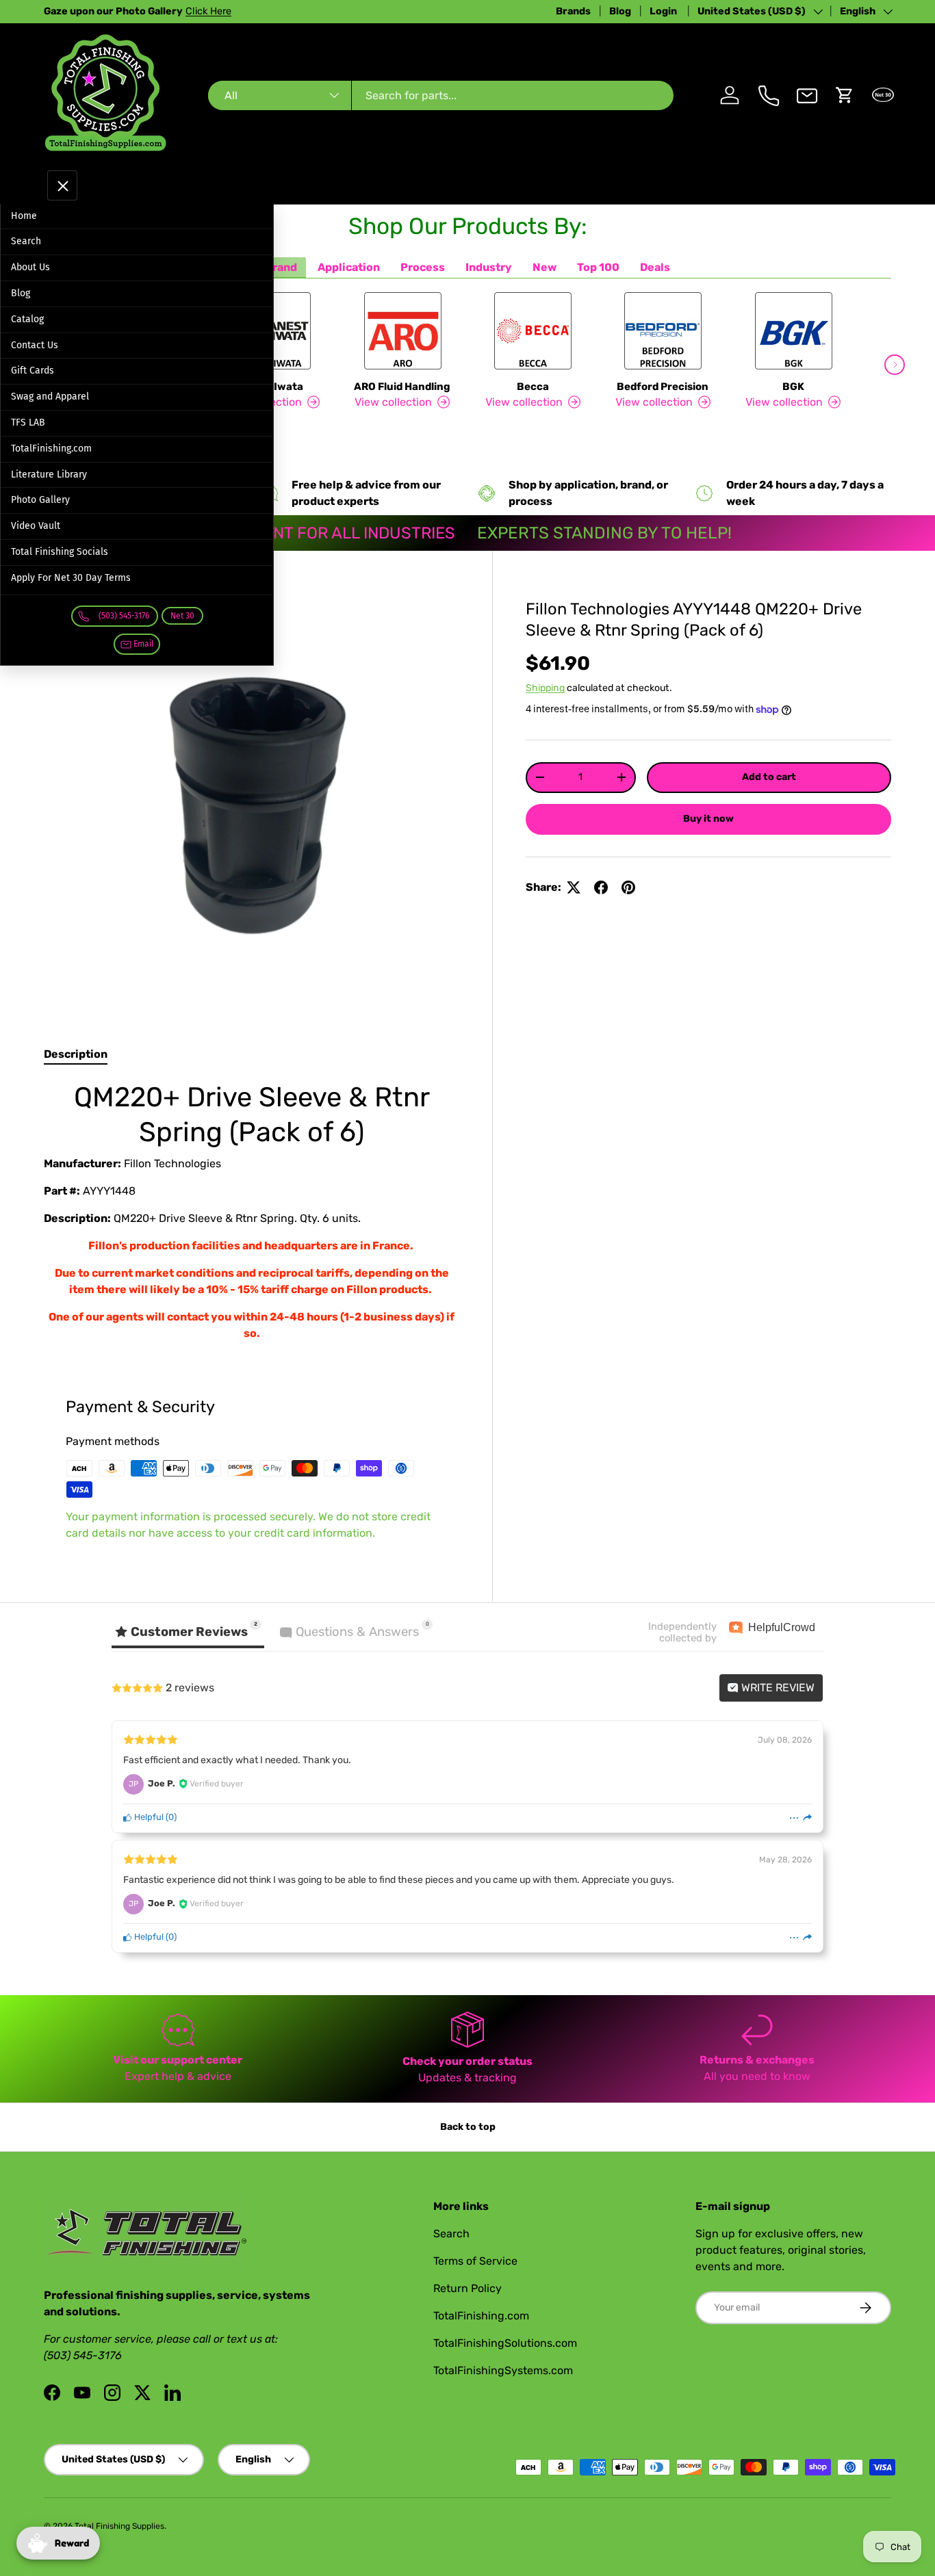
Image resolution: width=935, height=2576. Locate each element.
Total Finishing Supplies (119, 2526)
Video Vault (36, 526)
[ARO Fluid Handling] (402, 331)
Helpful (148, 1817)
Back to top (468, 2127)
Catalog (27, 319)
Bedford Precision (663, 387)
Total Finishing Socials (60, 552)
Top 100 (598, 267)
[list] (252, 798)
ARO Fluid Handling (402, 387)
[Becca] (533, 331)
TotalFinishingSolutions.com (505, 2343)
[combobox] (441, 95)
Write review (777, 1688)
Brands (573, 11)
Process (423, 267)
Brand (281, 267)
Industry (489, 267)
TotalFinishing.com (51, 448)
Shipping (545, 688)
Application (349, 267)
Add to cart (769, 777)
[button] (845, 95)
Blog (620, 11)
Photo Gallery (40, 500)
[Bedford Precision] (663, 331)
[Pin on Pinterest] (628, 887)
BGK (793, 387)
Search (26, 241)
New (545, 267)
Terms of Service (475, 2261)
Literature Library (49, 474)
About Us (30, 267)
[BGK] (793, 331)
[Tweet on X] (574, 887)
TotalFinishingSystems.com (503, 2370)
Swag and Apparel (50, 396)
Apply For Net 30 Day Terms (71, 578)
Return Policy (467, 2288)
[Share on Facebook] (601, 887)
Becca (533, 387)
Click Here (208, 11)
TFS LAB (28, 422)
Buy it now (708, 819)
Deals (655, 267)
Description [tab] (76, 1054)
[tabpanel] (252, 1211)
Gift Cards (33, 370)
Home (24, 216)
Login (664, 11)
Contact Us (35, 345)
